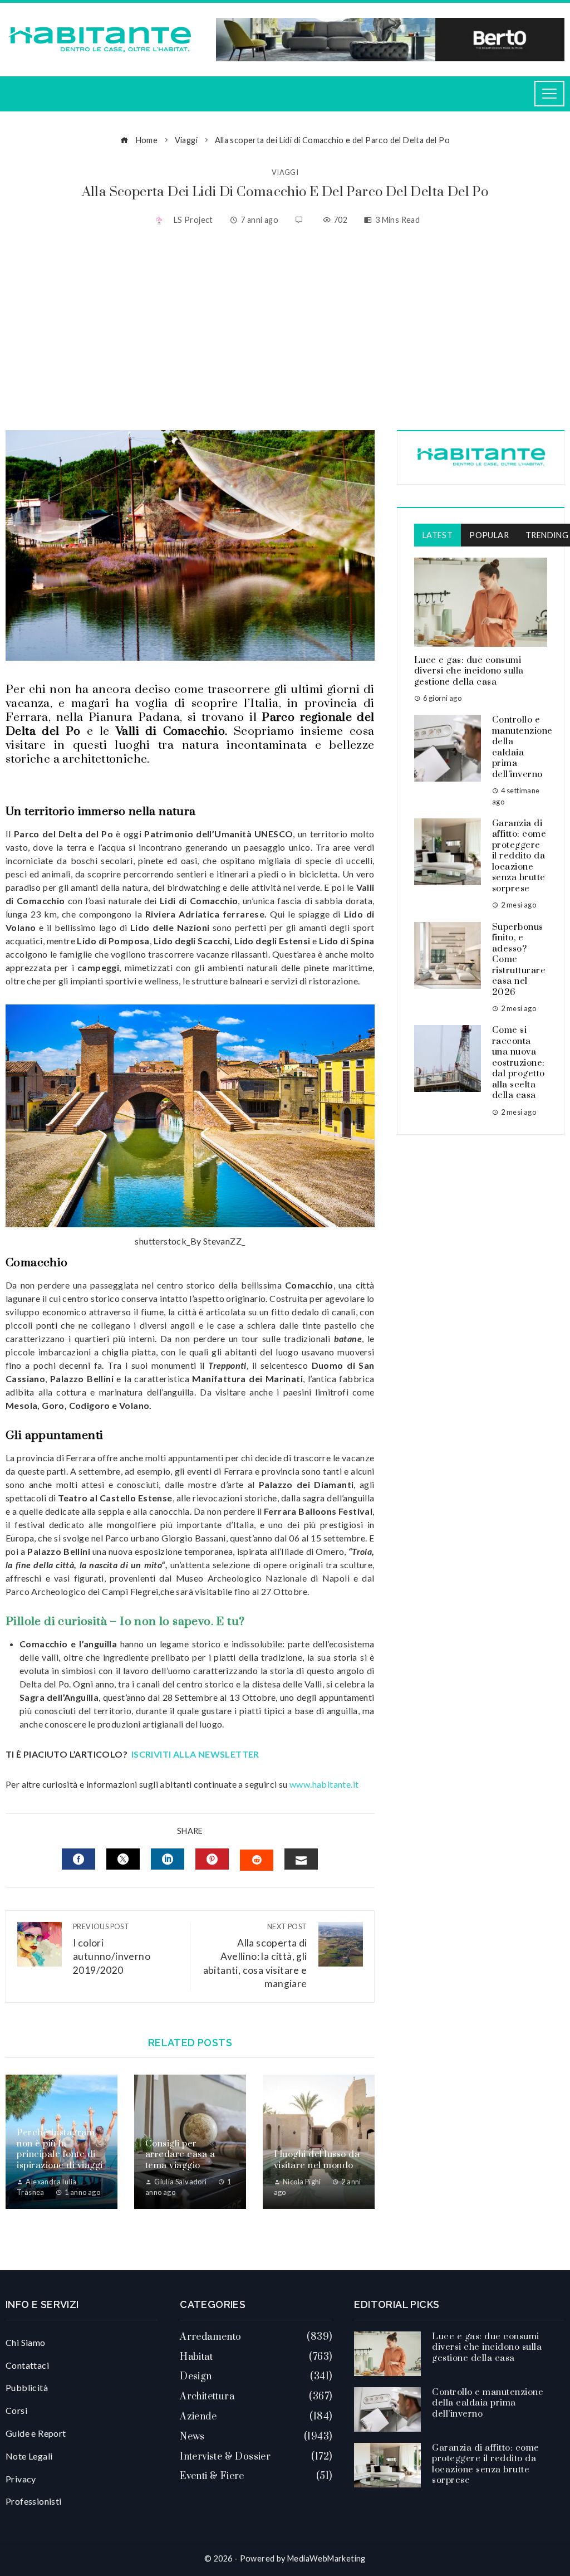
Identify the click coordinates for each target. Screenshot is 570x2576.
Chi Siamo (26, 2342)
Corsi (16, 2410)
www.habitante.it (324, 1784)
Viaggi (285, 172)
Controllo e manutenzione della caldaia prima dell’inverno (522, 747)
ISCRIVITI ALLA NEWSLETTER (196, 1754)
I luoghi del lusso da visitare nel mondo (317, 2160)
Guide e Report (36, 2433)
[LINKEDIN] (168, 1859)
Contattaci (27, 2365)
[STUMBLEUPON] (257, 1860)
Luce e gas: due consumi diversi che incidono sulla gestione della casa (469, 671)
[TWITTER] (123, 1859)
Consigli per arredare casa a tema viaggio (180, 2155)
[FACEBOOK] (78, 1859)
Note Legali (29, 2456)
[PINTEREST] (212, 1859)
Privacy (21, 2479)
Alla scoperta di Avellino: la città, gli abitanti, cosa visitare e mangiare (255, 1956)
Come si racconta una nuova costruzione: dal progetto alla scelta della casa (519, 1063)
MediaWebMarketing (326, 2558)
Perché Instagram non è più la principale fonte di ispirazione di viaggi (60, 2149)
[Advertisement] (285, 330)
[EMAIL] (301, 1859)
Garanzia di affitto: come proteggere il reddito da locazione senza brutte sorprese (519, 856)
